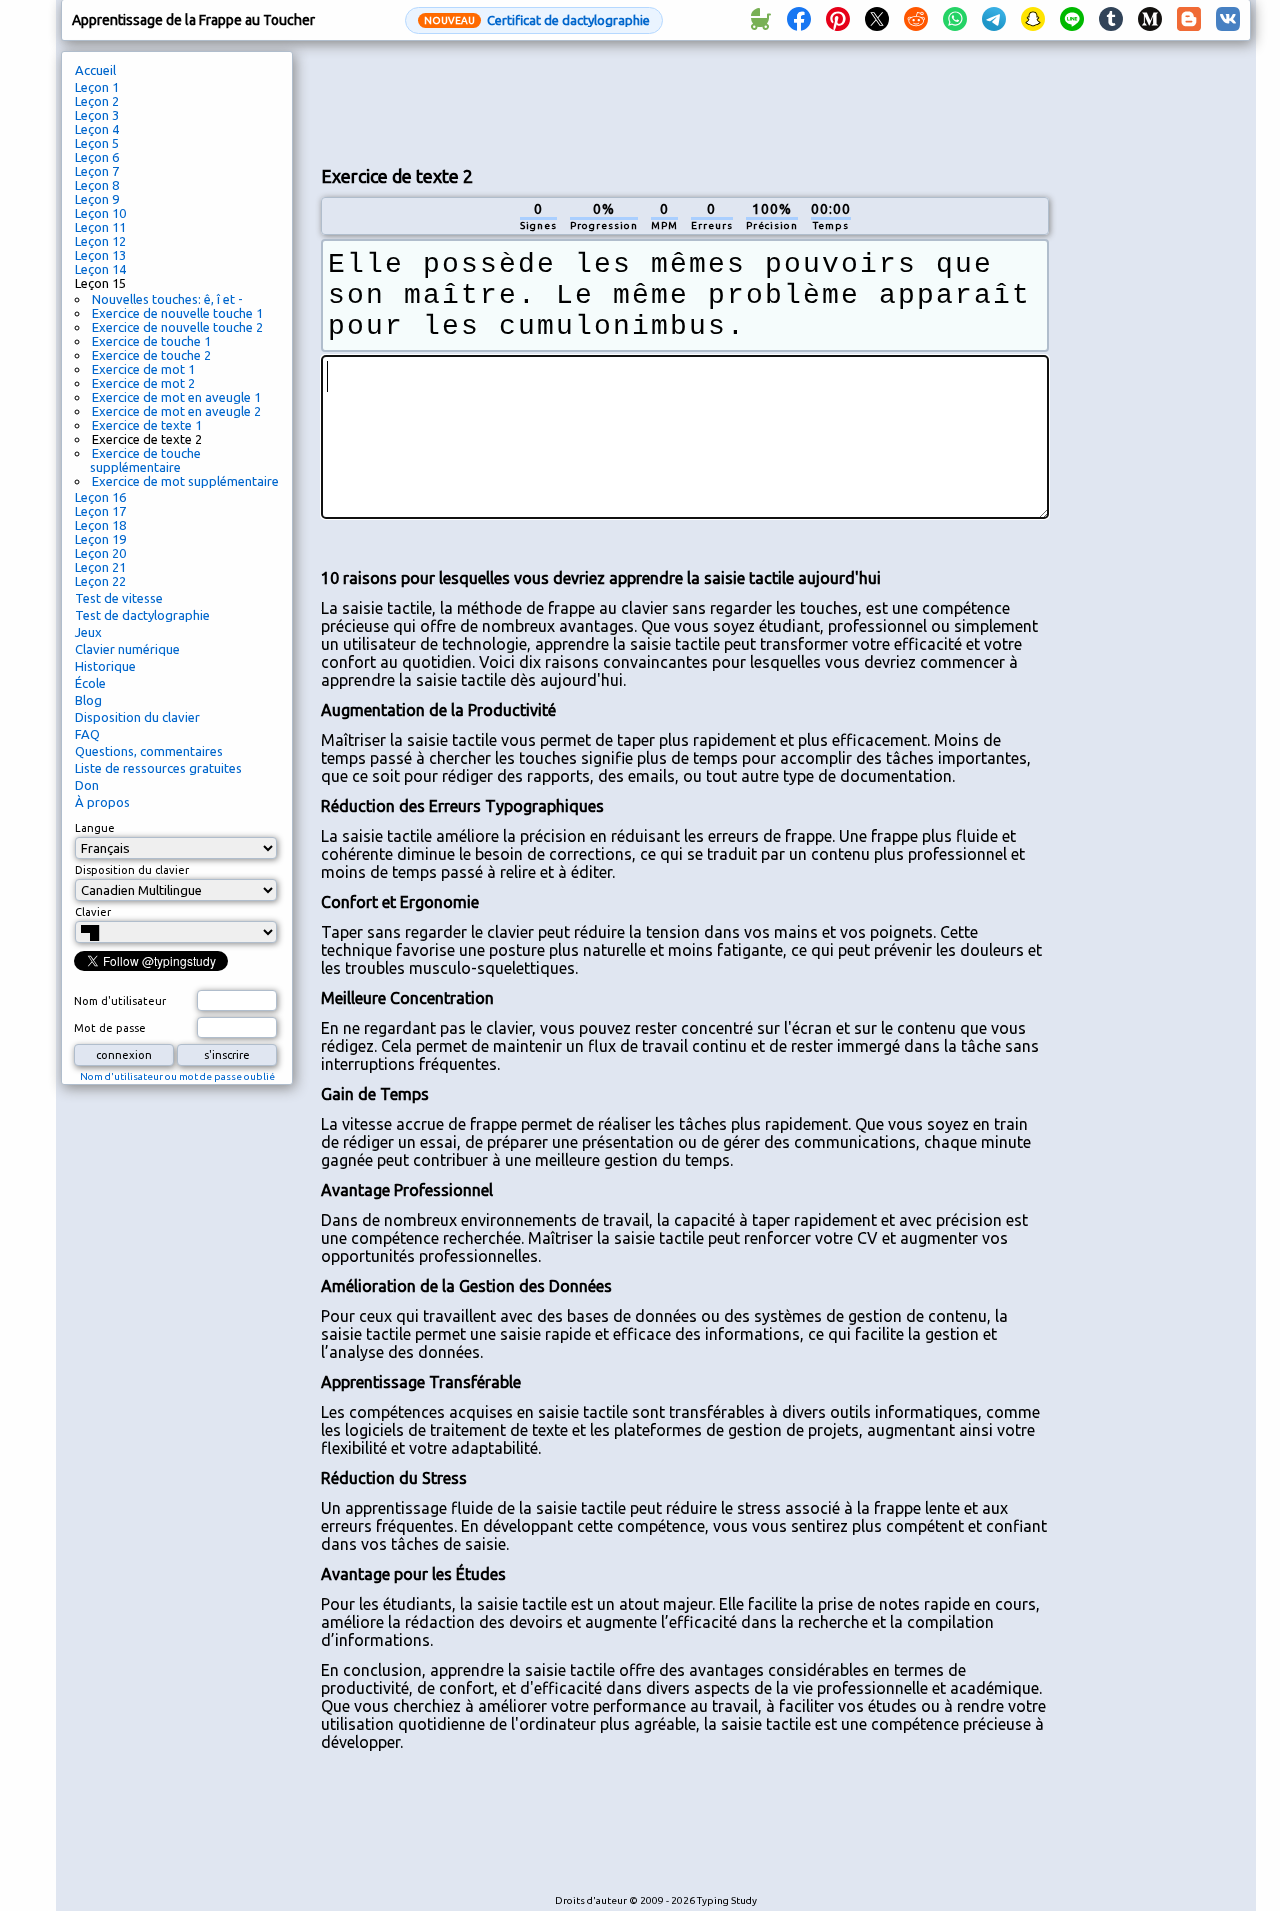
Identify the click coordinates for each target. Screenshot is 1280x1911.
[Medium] (1150, 20)
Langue (95, 828)
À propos (102, 802)
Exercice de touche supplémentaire (145, 460)
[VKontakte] (1228, 20)
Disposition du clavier (137, 717)
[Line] (1072, 20)
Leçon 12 (100, 241)
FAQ (87, 734)
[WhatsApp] (955, 20)
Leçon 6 (97, 157)
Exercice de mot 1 (143, 369)
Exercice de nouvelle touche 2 (177, 327)
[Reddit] (916, 20)
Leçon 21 (100, 567)
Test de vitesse (119, 598)
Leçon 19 (100, 539)
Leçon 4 (97, 129)
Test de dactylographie (142, 615)
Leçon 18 (100, 525)
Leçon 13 (100, 255)
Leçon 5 (97, 143)
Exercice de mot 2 (143, 383)
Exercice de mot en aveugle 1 (176, 397)
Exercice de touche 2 (151, 355)
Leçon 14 (100, 269)
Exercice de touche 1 (151, 341)
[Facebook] (799, 20)
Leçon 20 (100, 553)
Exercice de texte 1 (147, 425)
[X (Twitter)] (877, 20)
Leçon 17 (100, 511)
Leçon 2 (97, 101)
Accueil (95, 70)
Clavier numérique (127, 649)
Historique (105, 666)
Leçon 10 (100, 213)
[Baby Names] (760, 20)
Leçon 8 (97, 185)
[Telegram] (994, 20)
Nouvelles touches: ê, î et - (167, 299)
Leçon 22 (100, 581)
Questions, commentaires (149, 751)
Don (87, 785)
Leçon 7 (97, 171)
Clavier (93, 912)
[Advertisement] (685, 101)
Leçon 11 (100, 227)
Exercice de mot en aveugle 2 (176, 411)
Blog (88, 700)
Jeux (88, 632)
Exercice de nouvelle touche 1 (177, 313)
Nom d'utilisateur (120, 1001)
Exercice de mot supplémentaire (185, 481)
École (90, 683)
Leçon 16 (100, 497)
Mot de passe (110, 1028)
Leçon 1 (97, 87)
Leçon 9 (97, 199)
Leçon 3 (97, 115)
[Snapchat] (1033, 20)
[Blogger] (1189, 20)
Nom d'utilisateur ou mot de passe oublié (177, 1076)
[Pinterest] (838, 20)
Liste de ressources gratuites (158, 768)
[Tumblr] (1111, 20)
